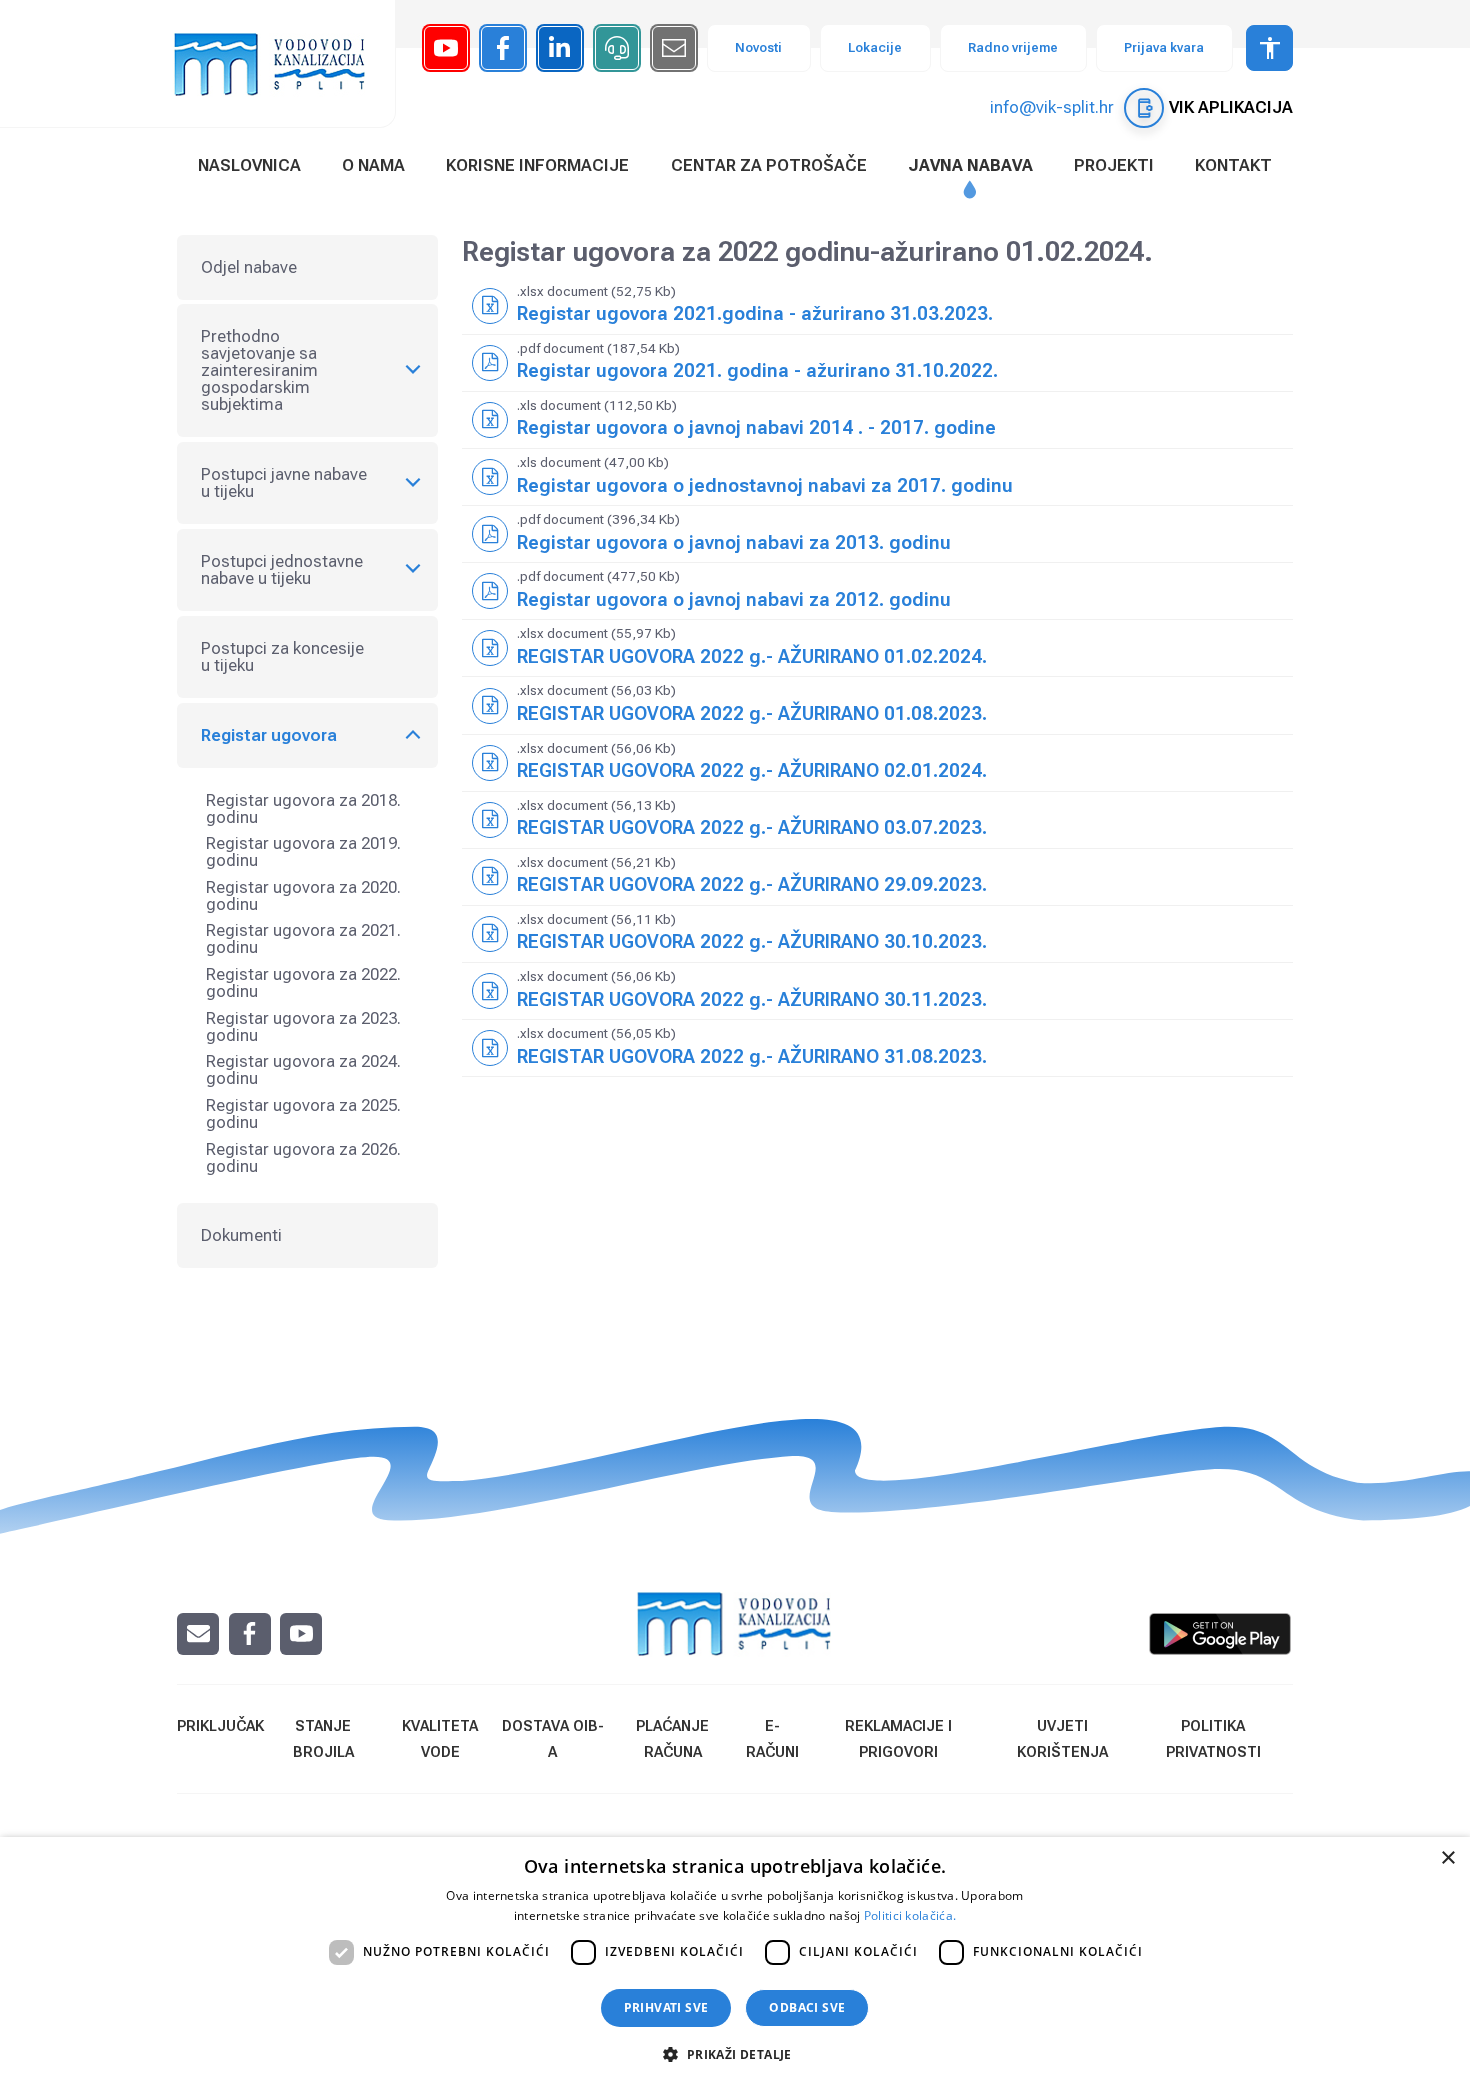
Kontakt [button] (1233, 165)
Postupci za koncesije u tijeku (282, 656)
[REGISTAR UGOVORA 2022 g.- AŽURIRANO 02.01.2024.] (877, 763)
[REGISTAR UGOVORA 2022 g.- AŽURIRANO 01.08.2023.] (877, 705)
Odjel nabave (249, 267)
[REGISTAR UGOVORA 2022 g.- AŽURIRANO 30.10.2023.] (877, 934)
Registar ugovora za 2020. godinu (303, 895)
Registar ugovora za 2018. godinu (303, 808)
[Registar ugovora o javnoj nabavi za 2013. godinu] (877, 534)
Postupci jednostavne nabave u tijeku (282, 569)
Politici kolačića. (910, 1915)
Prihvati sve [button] (666, 2007)
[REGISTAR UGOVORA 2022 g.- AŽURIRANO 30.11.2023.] (877, 991)
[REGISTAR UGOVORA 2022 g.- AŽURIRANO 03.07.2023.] (877, 820)
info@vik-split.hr (1052, 107)
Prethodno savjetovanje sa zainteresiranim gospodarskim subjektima (259, 370)
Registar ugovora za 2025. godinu (303, 1113)
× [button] (1447, 1858)
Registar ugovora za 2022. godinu (303, 982)
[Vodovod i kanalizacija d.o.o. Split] (280, 63)
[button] (734, 2054)
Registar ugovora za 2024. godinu (303, 1069)
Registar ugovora (269, 735)
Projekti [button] (1114, 165)
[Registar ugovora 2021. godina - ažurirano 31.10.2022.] (877, 363)
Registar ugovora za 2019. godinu (303, 851)
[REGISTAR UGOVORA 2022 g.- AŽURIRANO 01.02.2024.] (877, 648)
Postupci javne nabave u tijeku (284, 482)
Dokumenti (241, 1235)
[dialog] (735, 1963)
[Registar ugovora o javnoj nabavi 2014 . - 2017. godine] (877, 420)
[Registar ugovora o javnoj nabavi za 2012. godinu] (877, 591)
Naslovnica (249, 165)
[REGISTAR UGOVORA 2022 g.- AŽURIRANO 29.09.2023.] (877, 877)
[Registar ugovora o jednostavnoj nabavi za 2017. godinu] (877, 477)
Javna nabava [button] (970, 165)
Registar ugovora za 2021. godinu (303, 938)
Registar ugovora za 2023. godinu (303, 1026)
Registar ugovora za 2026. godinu (303, 1157)
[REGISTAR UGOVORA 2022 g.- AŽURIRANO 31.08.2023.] (877, 1048)
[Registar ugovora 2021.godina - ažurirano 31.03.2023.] (877, 306)
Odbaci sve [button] (807, 2007)
